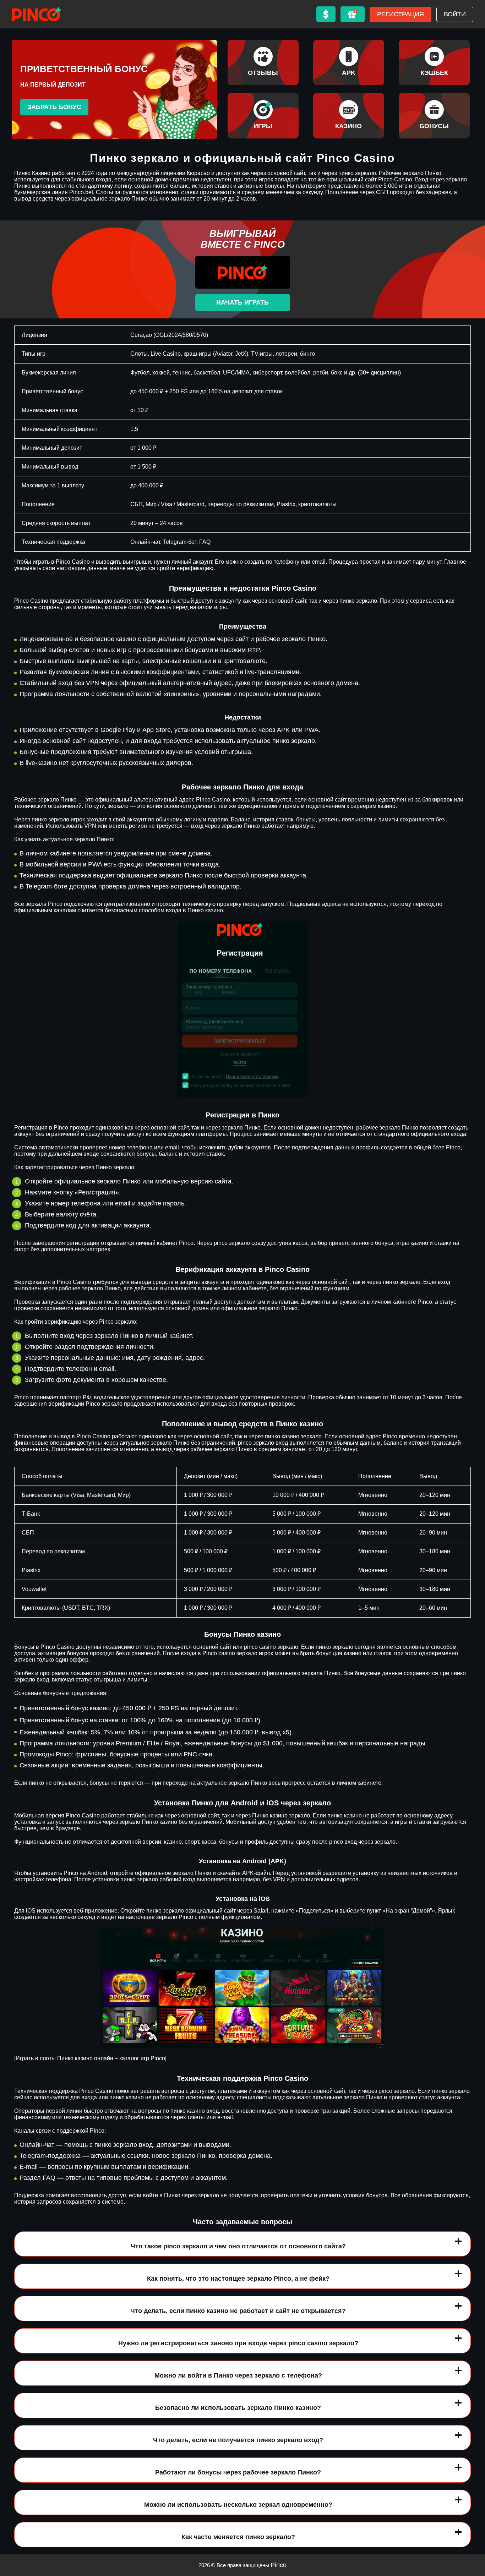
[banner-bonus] (434, 116)
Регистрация (400, 14)
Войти (455, 14)
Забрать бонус (54, 107)
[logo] (37, 14)
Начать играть (243, 302)
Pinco (279, 2565)
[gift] (353, 14)
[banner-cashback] (434, 62)
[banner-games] (263, 116)
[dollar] (326, 14)
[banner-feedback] (263, 62)
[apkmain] (349, 62)
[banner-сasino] (349, 116)
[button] (473, 2535)
